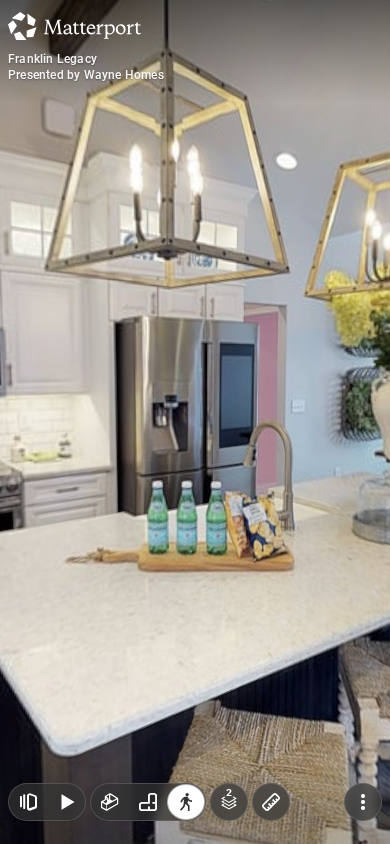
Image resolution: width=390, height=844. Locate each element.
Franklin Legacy (52, 59)
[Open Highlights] (28, 802)
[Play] (66, 802)
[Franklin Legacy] (195, 422)
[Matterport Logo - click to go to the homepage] (74, 26)
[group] (148, 802)
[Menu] (363, 802)
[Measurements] (271, 802)
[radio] (110, 802)
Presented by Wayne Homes (86, 75)
